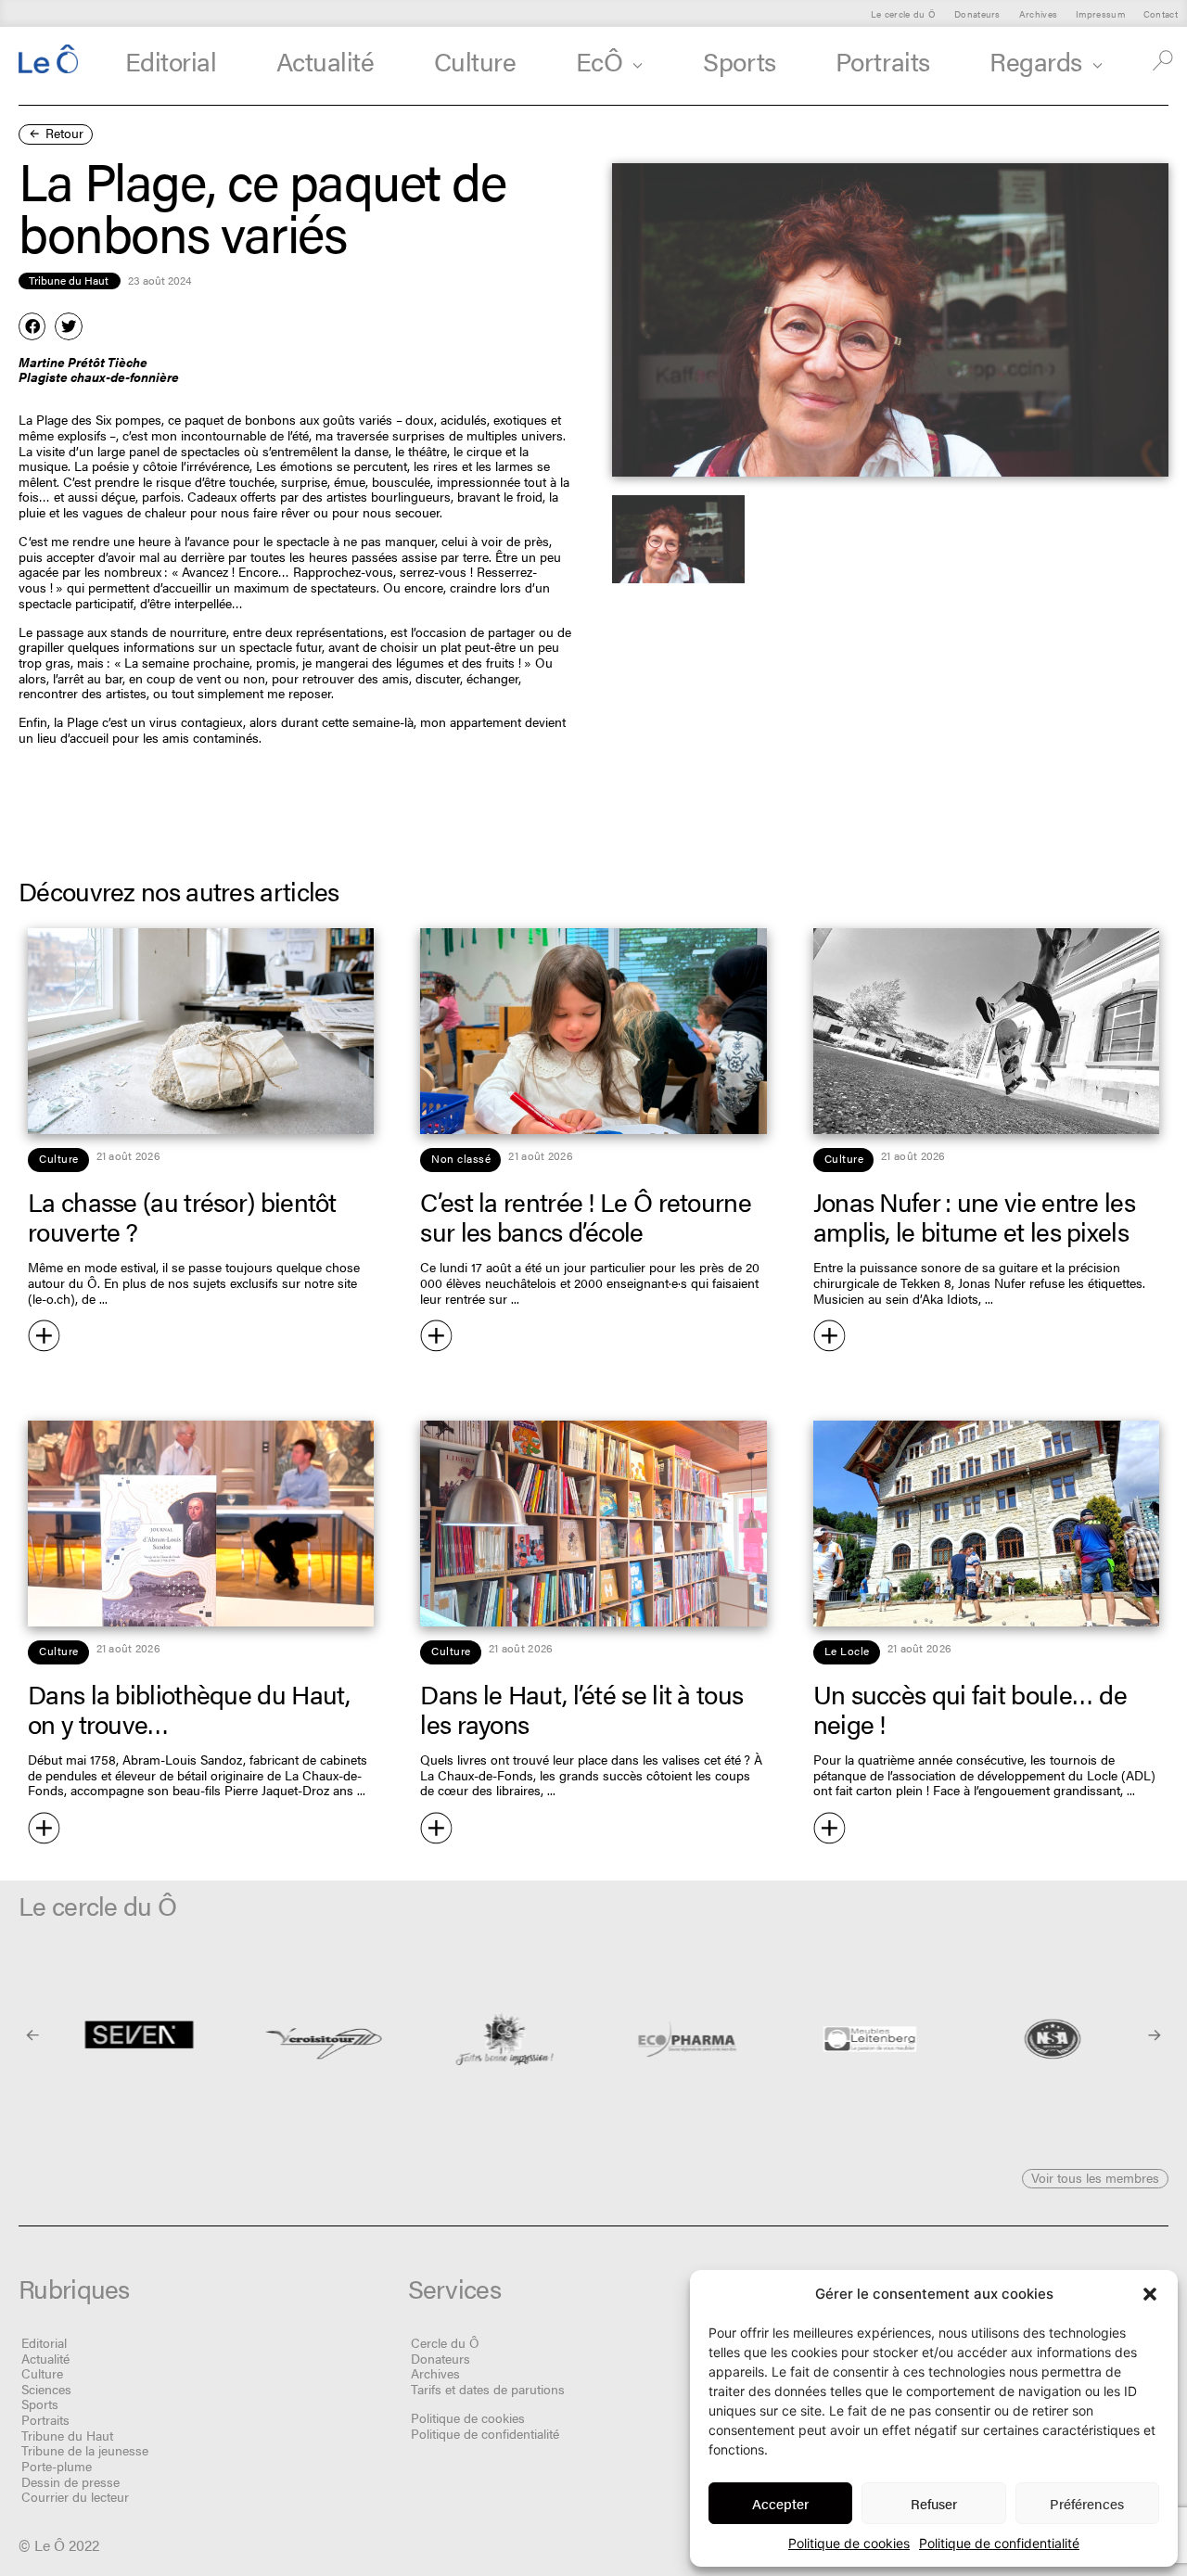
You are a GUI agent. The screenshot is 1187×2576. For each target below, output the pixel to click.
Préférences (1087, 2503)
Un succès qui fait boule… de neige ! (970, 1708)
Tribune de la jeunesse (85, 2450)
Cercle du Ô (445, 2342)
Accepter (780, 2503)
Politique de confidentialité (999, 2543)
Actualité (325, 60)
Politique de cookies (849, 2543)
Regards (1036, 60)
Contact (1161, 13)
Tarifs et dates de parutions (488, 2389)
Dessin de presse (70, 2481)
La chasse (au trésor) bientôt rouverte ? (182, 1216)
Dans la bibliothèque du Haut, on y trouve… (189, 1708)
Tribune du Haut (67, 2435)
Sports (739, 60)
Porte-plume (57, 2466)
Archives (1038, 13)
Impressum (1100, 13)
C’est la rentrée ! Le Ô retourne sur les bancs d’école (586, 1216)
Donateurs (977, 13)
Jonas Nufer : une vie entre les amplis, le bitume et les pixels (974, 1216)
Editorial (171, 60)
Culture (475, 60)
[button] (1150, 2294)
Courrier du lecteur (75, 2496)
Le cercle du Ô (903, 13)
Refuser (934, 2503)
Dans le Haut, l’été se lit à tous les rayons (581, 1708)
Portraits (883, 60)
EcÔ (600, 60)
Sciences (46, 2389)
